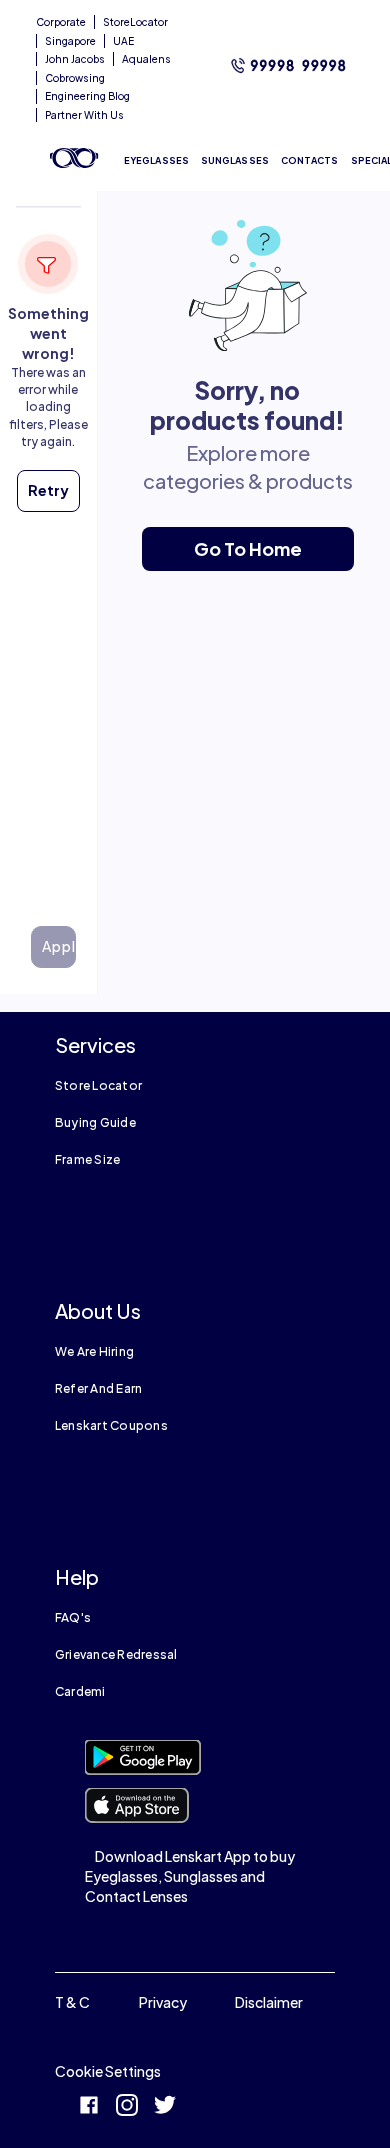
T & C (72, 2002)
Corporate (61, 22)
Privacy (163, 2002)
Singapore (70, 41)
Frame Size (87, 1159)
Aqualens (146, 59)
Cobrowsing (75, 78)
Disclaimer (269, 2002)
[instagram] (127, 2107)
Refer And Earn (98, 1388)
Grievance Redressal (116, 1654)
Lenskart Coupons (111, 1425)
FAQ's (73, 1617)
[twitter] (165, 2107)
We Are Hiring (94, 1351)
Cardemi (80, 1691)
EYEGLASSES (156, 160)
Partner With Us (84, 115)
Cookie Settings (108, 2071)
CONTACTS (310, 160)
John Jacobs (75, 59)
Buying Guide (95, 1122)
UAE (123, 41)
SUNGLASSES (235, 160)
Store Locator (98, 1085)
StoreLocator (135, 22)
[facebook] (89, 2107)
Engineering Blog (87, 96)
